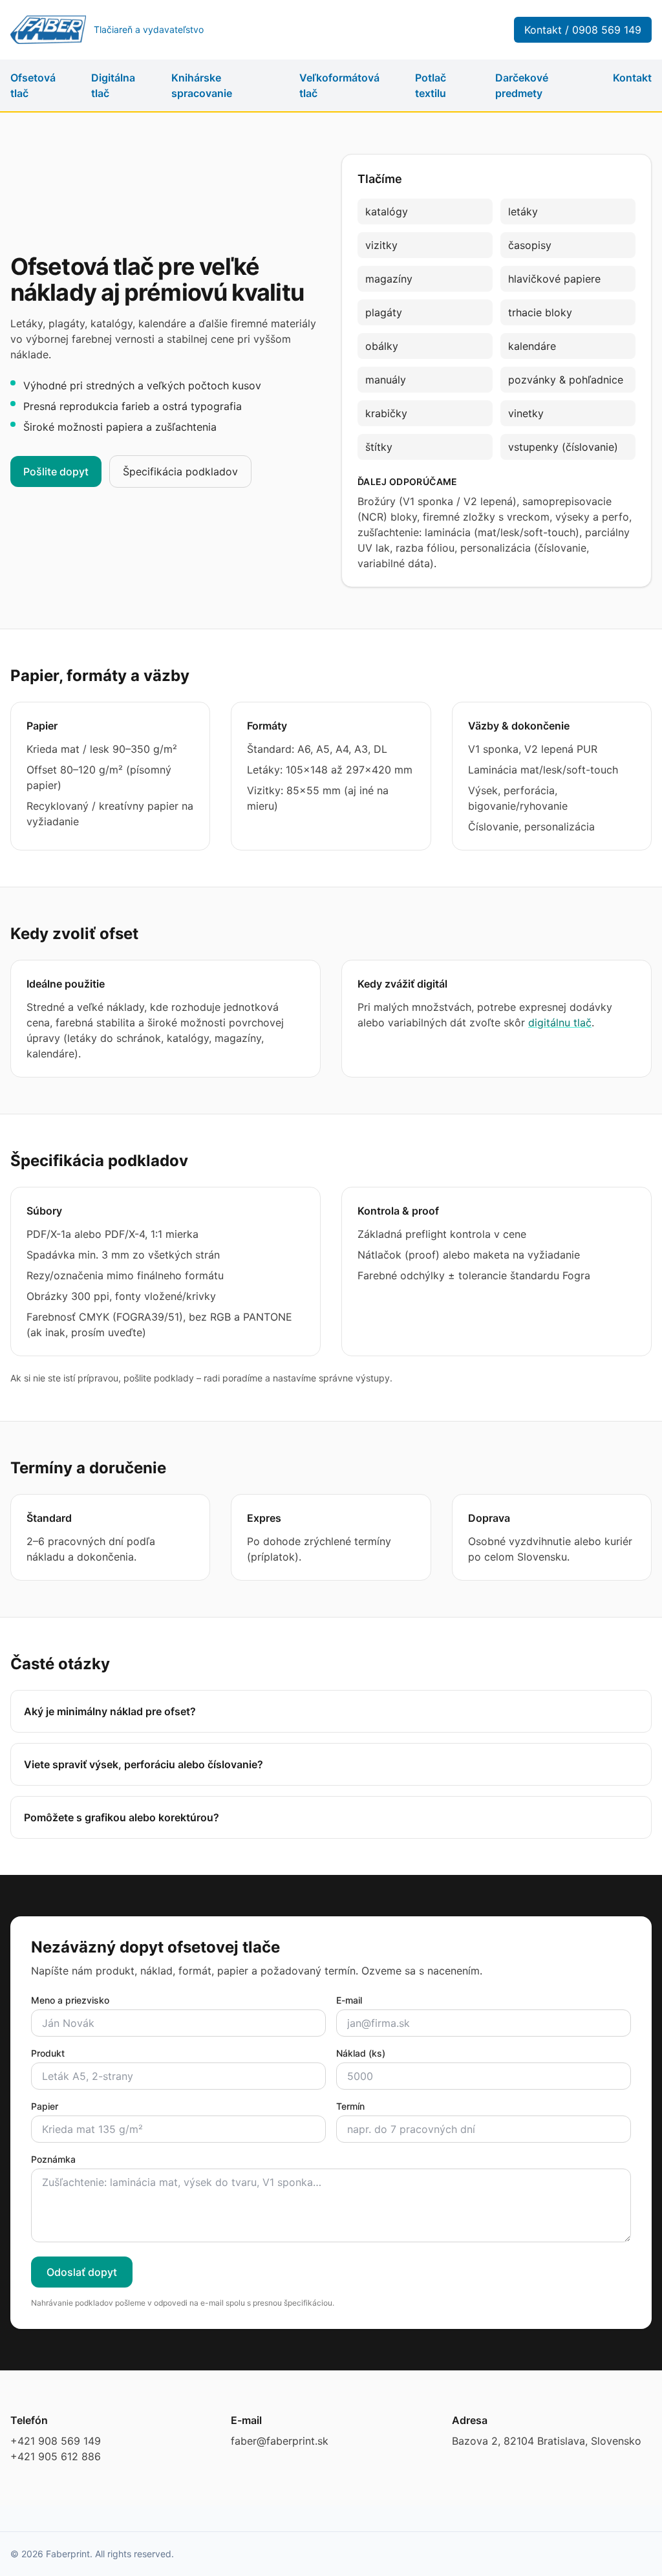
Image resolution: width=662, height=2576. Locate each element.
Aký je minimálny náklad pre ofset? (110, 1711)
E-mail (349, 2000)
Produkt (48, 2053)
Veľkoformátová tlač (339, 85)
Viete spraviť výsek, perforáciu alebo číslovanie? (144, 1764)
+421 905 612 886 (56, 2456)
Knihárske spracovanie (202, 85)
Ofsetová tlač (33, 85)
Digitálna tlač (113, 85)
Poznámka (53, 2159)
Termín (350, 2106)
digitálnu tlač (560, 1023)
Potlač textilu (431, 85)
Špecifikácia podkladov (180, 471)
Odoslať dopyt (82, 2272)
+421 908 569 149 (56, 2441)
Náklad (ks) (361, 2053)
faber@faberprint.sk (280, 2441)
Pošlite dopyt (56, 471)
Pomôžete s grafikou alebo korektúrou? (122, 1817)
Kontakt (632, 78)
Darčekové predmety (522, 85)
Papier (45, 2106)
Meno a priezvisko (70, 2000)
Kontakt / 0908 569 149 (583, 30)
